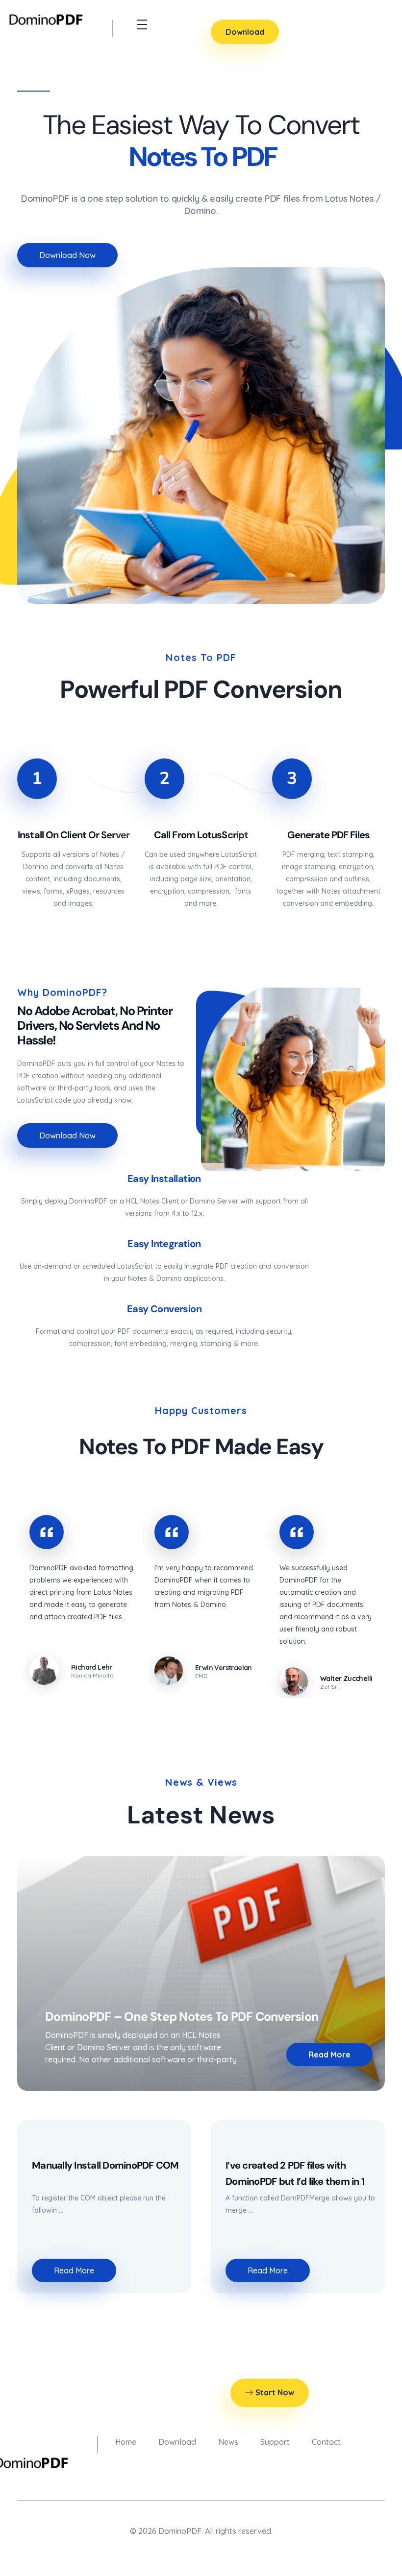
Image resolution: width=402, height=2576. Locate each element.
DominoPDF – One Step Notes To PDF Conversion (182, 2017)
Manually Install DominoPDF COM (105, 2165)
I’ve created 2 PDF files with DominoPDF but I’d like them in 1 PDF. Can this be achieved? (295, 2181)
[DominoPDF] (46, 18)
